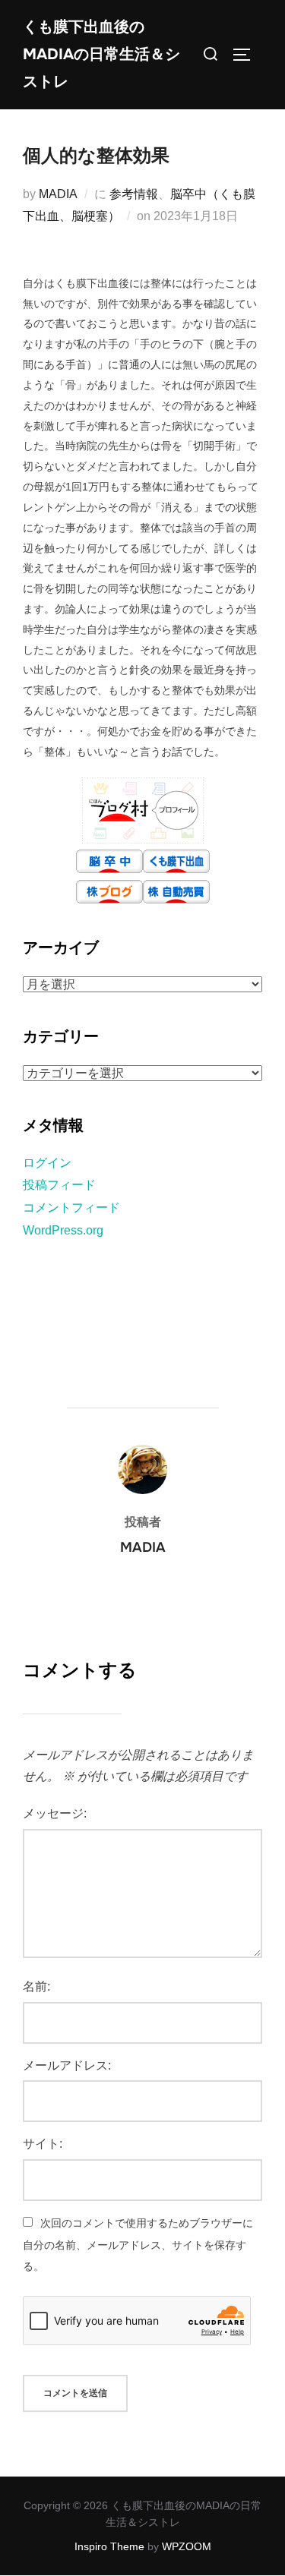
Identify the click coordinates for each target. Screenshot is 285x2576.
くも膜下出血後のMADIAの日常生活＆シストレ (101, 54)
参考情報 (134, 194)
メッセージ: (55, 1813)
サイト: (43, 2144)
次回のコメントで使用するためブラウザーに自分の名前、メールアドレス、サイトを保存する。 (138, 2245)
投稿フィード (59, 1185)
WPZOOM (187, 2546)
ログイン (47, 1163)
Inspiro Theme (109, 2546)
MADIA (58, 194)
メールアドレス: (67, 2065)
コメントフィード (71, 1208)
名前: (36, 1986)
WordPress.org (63, 1230)
